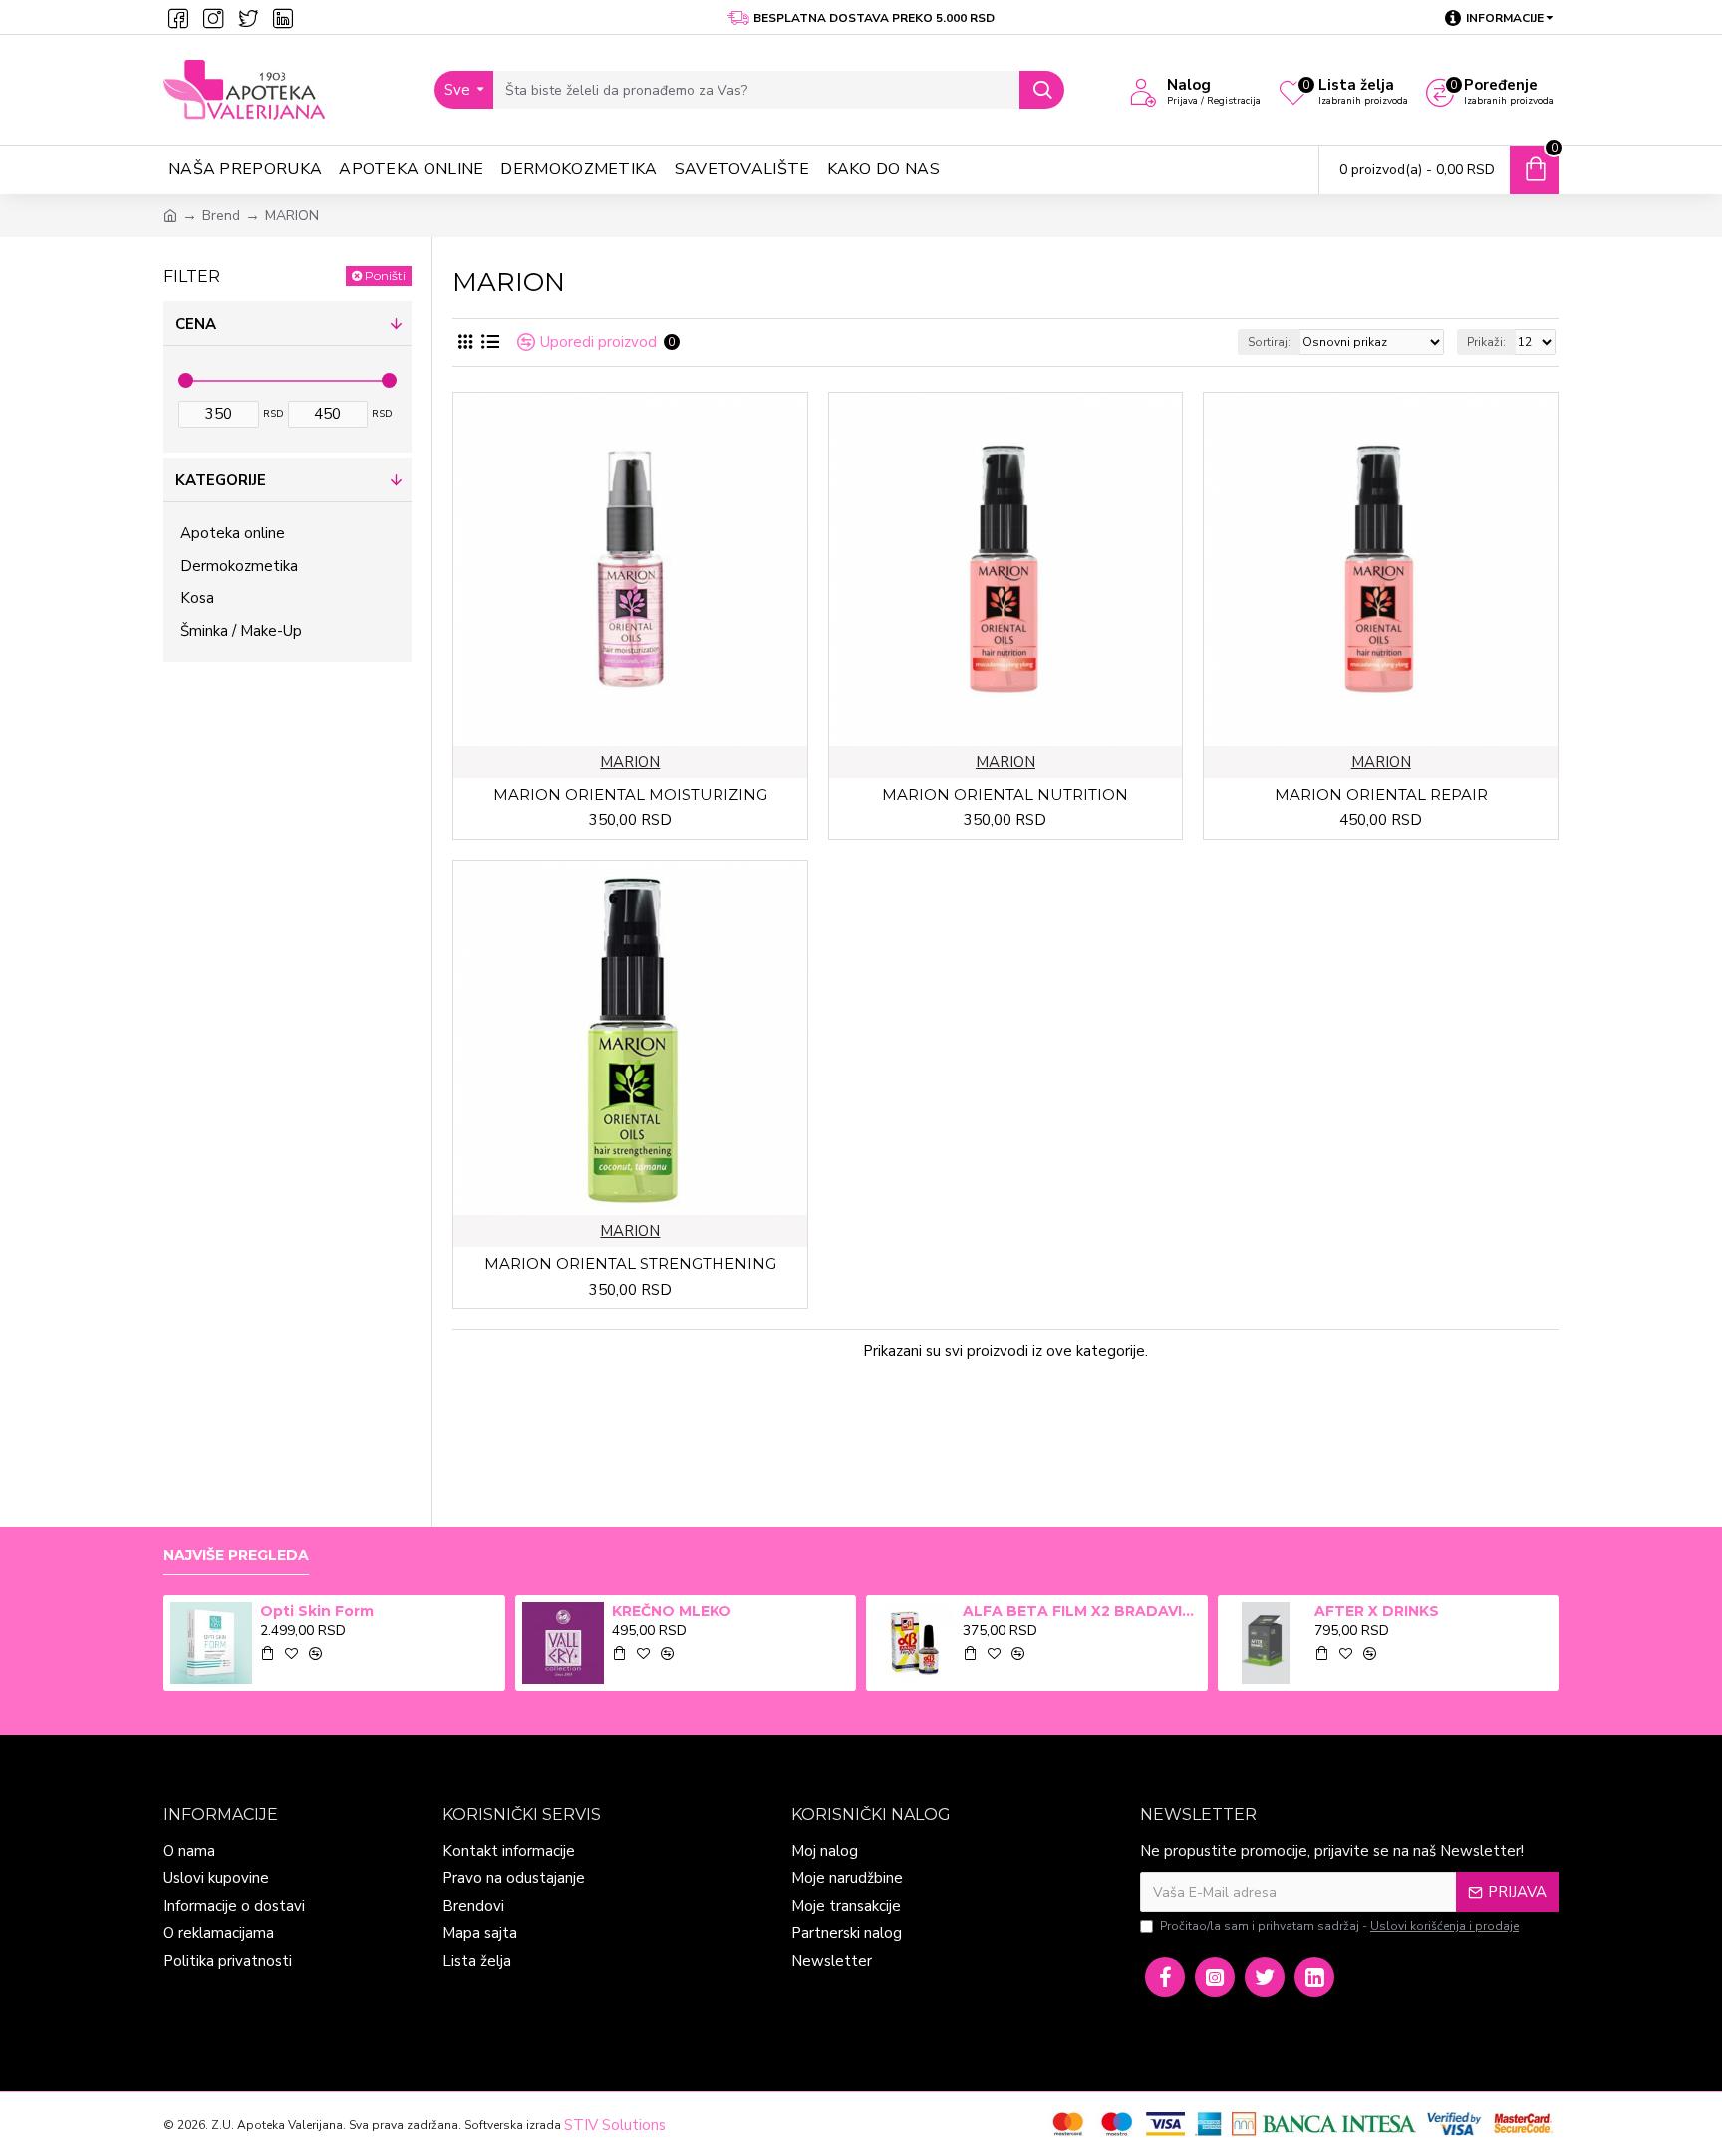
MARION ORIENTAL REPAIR (1381, 795)
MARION (630, 762)
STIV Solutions (615, 2125)
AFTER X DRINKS (1377, 1611)
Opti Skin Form (317, 1611)
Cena (196, 324)
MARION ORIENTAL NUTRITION (1005, 795)
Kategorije (221, 480)
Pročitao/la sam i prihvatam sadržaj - (1339, 1926)
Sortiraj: (1269, 342)
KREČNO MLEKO (672, 1611)
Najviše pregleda (236, 1555)
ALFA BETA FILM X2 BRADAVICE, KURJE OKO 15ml (1081, 1611)
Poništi (385, 276)
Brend (221, 216)
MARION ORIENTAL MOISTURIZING (630, 795)
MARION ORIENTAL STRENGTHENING (630, 1263)
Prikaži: (1486, 342)
